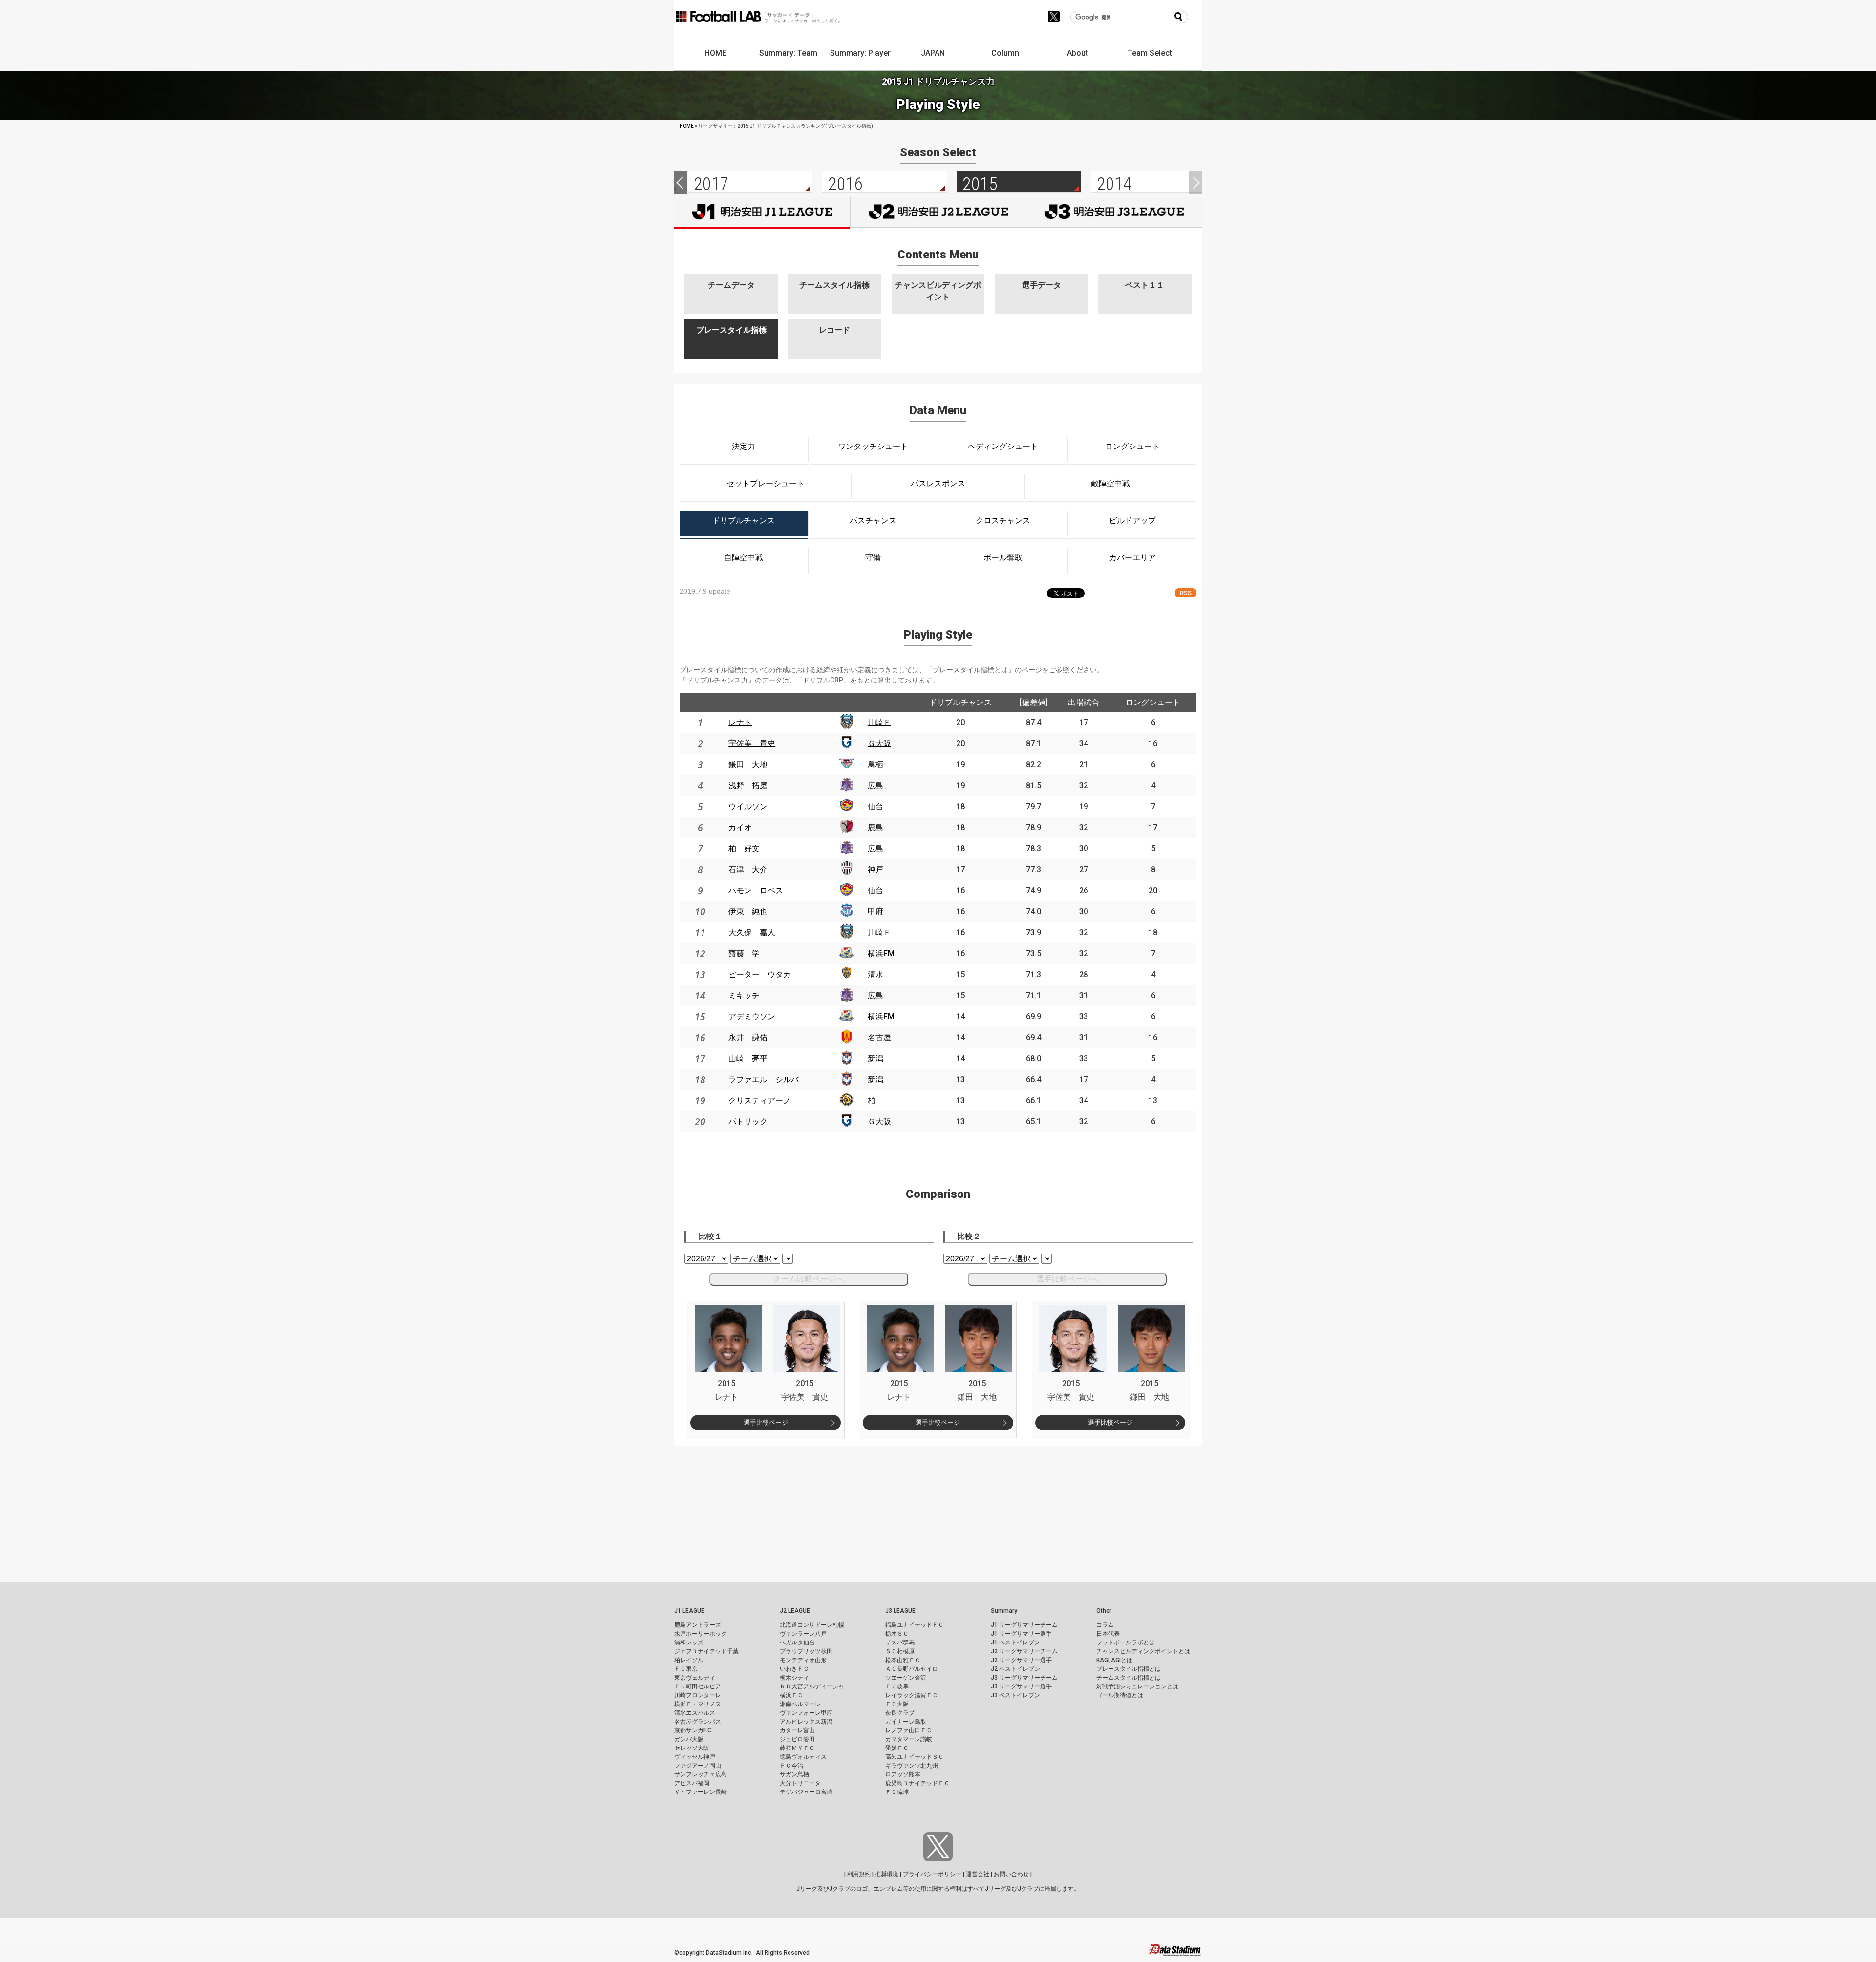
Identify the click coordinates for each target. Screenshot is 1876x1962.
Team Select (1150, 53)
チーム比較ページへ (809, 1279)
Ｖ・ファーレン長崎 (701, 1792)
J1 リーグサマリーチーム (1024, 1625)
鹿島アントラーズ (698, 1625)
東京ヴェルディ (695, 1678)
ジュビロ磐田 (797, 1739)
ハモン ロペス (756, 890)
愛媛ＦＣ (897, 1748)
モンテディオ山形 (803, 1660)
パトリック (748, 1121)
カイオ (740, 827)
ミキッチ (744, 995)
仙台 (875, 806)
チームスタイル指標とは (1129, 1678)
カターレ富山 (797, 1730)
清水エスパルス (695, 1713)
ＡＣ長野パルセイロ (912, 1669)
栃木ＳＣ (897, 1634)
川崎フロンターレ (698, 1695)
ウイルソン (748, 806)
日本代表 (1108, 1634)
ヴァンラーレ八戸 (803, 1634)
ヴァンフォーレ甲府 (806, 1713)
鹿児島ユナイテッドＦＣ (917, 1783)
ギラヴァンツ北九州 (912, 1766)
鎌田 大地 (748, 764)
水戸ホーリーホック (701, 1634)
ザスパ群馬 (900, 1642)
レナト (740, 722)
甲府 (875, 911)
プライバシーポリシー (932, 1874)
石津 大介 (748, 869)
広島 (875, 785)
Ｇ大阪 (879, 743)
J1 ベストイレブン (1015, 1642)
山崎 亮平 (748, 1058)
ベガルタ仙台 (797, 1642)
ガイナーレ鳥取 (906, 1722)
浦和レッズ (689, 1642)
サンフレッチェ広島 (701, 1774)
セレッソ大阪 (692, 1748)
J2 (938, 212)
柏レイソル (689, 1660)
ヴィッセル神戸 (695, 1757)
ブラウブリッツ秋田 (806, 1651)
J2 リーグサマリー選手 (1021, 1660)
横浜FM (881, 953)
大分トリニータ (800, 1783)
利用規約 (859, 1874)
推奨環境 (887, 1874)
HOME (715, 53)
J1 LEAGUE (689, 1611)
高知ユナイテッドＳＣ (915, 1757)
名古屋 (879, 1037)
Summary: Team (788, 53)
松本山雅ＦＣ (903, 1660)
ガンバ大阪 (689, 1739)
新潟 (875, 1058)
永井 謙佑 (748, 1037)
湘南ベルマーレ (800, 1704)
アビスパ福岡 (692, 1783)
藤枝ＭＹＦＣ (797, 1748)
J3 (1114, 212)
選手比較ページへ (1067, 1279)
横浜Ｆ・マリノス (698, 1704)
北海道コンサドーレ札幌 (812, 1625)
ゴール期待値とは (1120, 1695)
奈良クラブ (900, 1713)
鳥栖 (875, 764)
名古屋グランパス (698, 1722)
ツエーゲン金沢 (906, 1678)
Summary (1004, 1611)
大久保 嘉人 (752, 932)
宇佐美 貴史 (752, 743)
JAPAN (933, 53)
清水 (875, 974)
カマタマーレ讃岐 (909, 1739)
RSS (1186, 593)
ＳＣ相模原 (900, 1651)
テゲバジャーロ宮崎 (806, 1792)
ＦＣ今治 (791, 1766)
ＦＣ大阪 (897, 1704)
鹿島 (875, 827)
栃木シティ (794, 1678)
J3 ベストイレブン (1015, 1695)
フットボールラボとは (1126, 1642)
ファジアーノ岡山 (698, 1766)
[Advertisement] (293, 1514)
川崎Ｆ (879, 722)
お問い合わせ (1011, 1874)
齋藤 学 (744, 953)
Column (1005, 53)
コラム (1105, 1625)
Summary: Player (860, 53)
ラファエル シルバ (764, 1079)
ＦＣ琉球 (897, 1792)
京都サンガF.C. (693, 1730)
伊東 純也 (748, 911)
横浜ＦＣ (791, 1695)
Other (1104, 1611)
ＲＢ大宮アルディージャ (812, 1686)
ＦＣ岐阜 (897, 1686)
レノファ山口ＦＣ (909, 1730)
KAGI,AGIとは (1114, 1660)
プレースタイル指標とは (970, 670)
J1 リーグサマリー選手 (1021, 1634)
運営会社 (978, 1874)
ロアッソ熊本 (903, 1774)
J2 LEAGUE (795, 1611)
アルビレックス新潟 (806, 1722)
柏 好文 (744, 848)
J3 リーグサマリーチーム (1024, 1678)
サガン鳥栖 (794, 1774)
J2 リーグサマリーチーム (1024, 1651)
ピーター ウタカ (760, 974)
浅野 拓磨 (748, 785)
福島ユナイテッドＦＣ (915, 1625)
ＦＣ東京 (686, 1669)
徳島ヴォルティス (803, 1757)
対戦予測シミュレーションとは (1137, 1686)
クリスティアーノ (760, 1100)
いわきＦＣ (794, 1669)
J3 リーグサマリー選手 (1021, 1686)
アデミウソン (752, 1016)
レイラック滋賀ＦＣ (912, 1695)
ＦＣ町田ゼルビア (698, 1686)
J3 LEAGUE (900, 1611)
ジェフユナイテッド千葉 (706, 1651)
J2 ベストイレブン (1015, 1669)
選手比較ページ (766, 1422)
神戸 (875, 869)
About (1077, 53)
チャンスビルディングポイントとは (1143, 1651)
